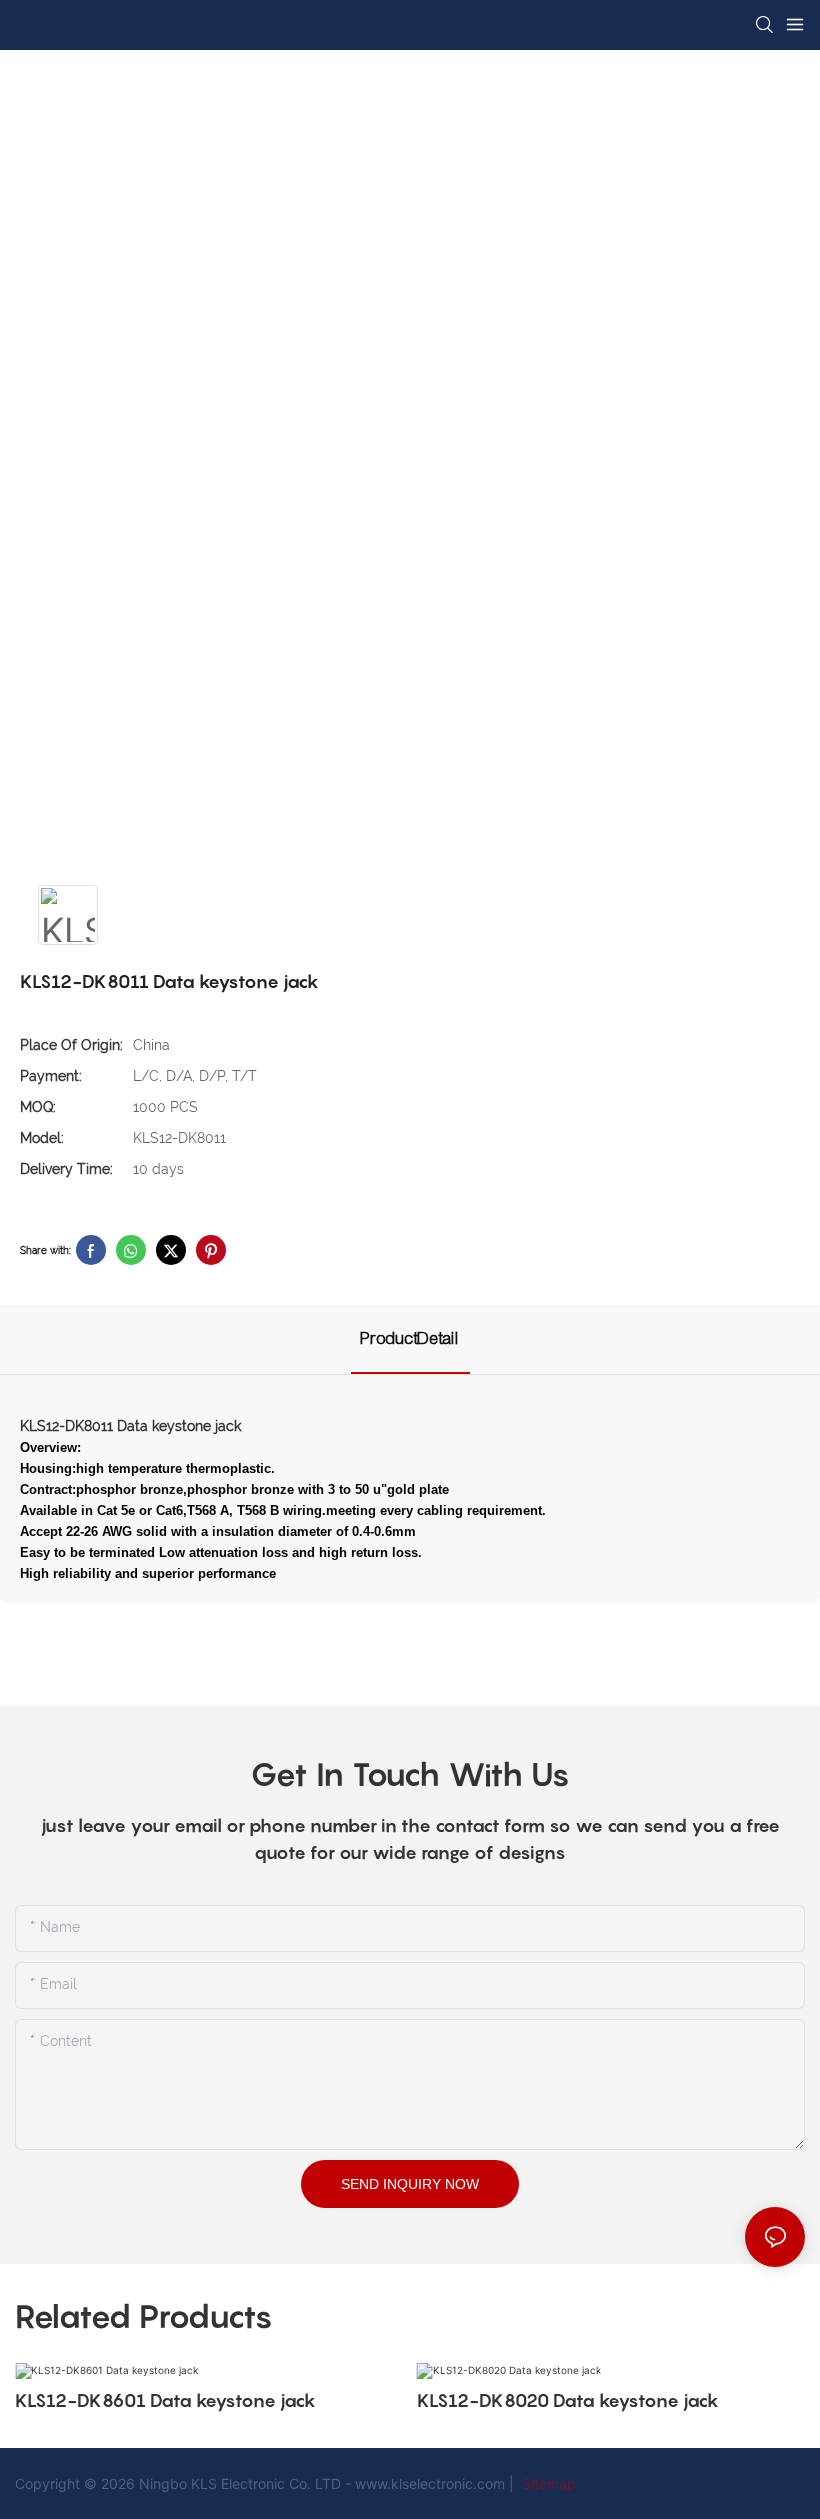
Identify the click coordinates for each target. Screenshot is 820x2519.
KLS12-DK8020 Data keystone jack (568, 2400)
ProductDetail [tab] (410, 1338)
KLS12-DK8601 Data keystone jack (165, 2400)
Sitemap (547, 2483)
